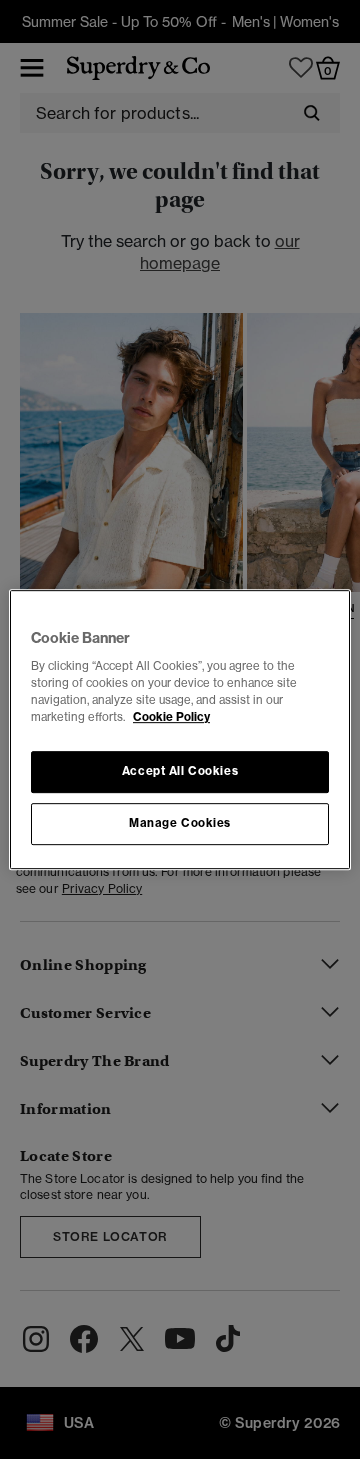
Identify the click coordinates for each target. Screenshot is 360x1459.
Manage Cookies (180, 823)
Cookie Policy (171, 717)
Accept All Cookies (180, 772)
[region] (180, 730)
